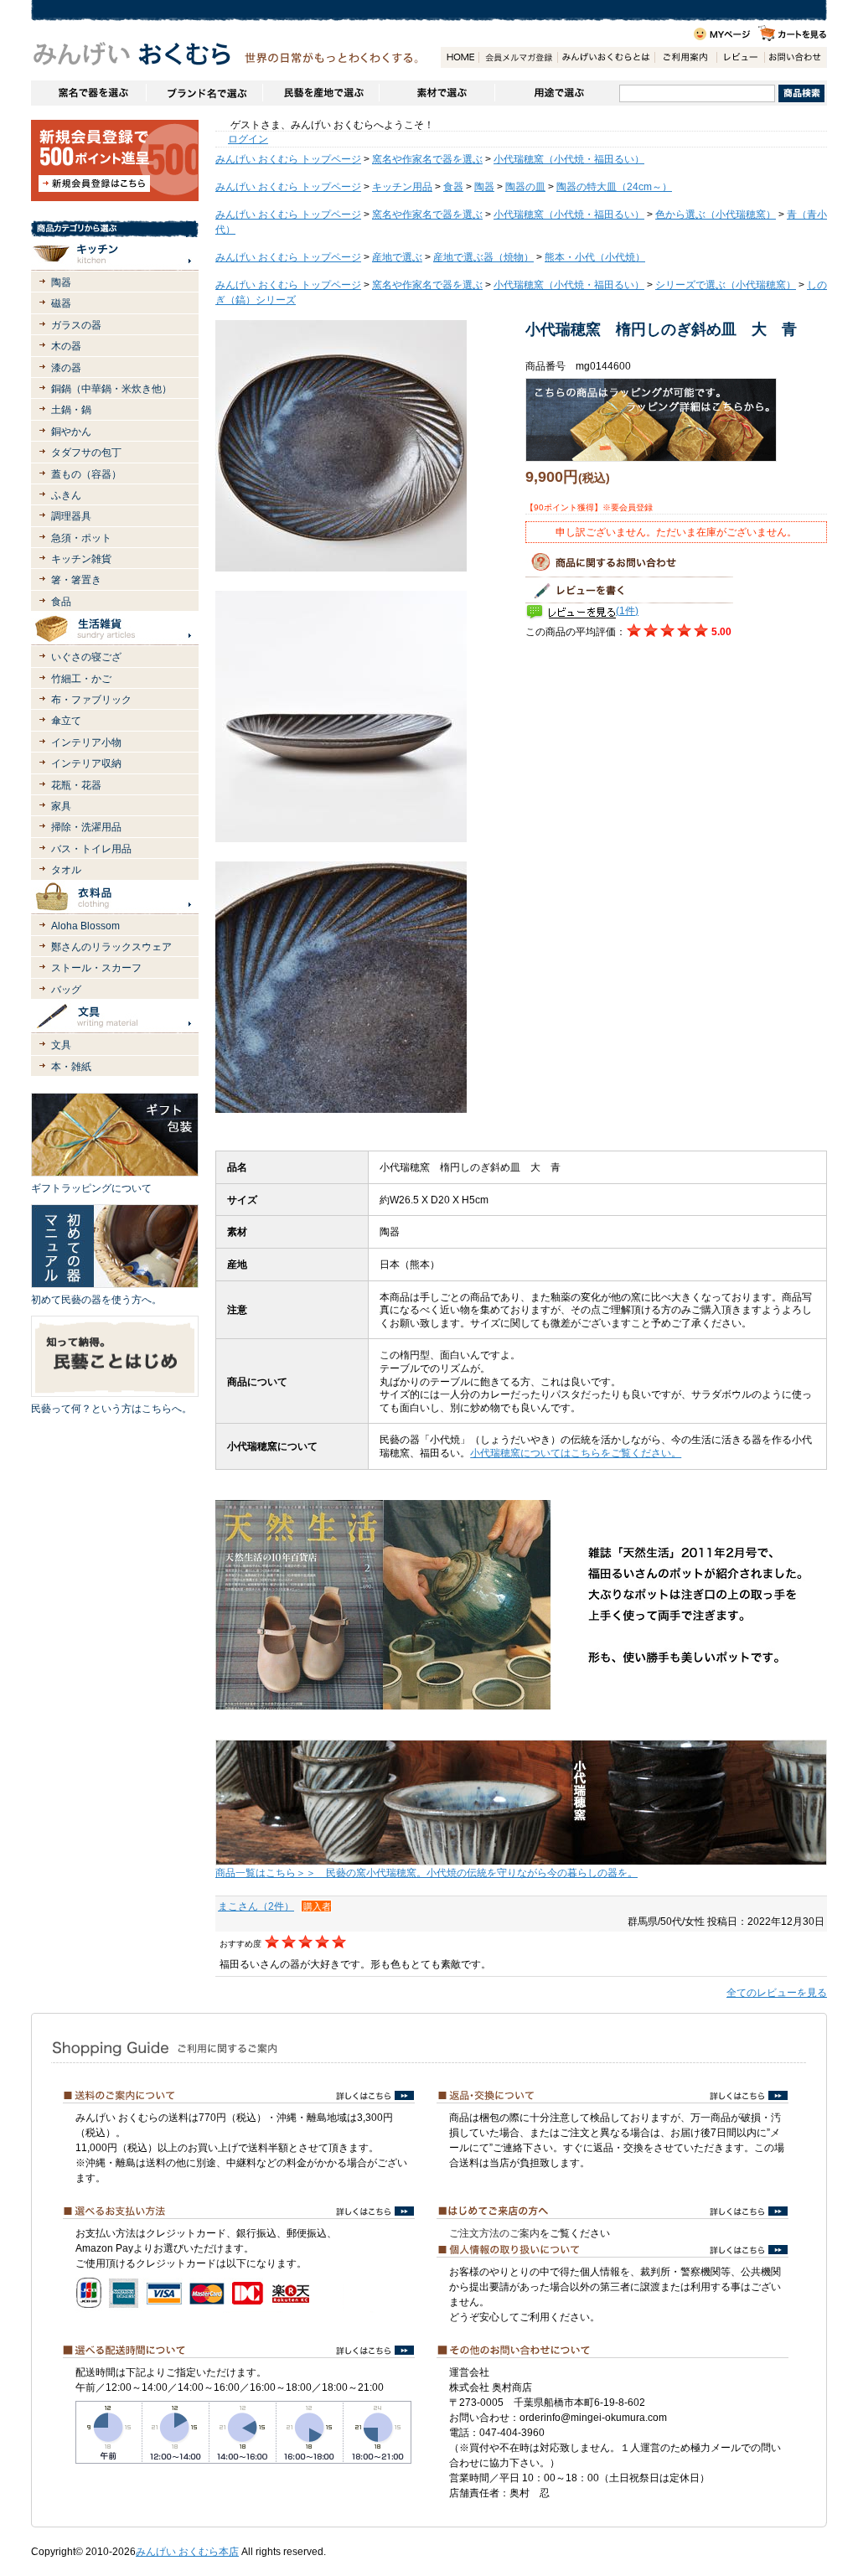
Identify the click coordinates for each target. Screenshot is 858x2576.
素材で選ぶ (437, 93)
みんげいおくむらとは (606, 57)
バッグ (66, 990)
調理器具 (71, 516)
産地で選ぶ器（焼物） (483, 257)
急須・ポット (81, 538)
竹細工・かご (81, 679)
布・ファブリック (91, 700)
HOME (460, 57)
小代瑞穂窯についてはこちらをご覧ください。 (576, 1453)
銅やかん (71, 432)
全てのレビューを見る (777, 1993)
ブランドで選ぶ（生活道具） (204, 93)
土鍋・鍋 (71, 410)
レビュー (740, 57)
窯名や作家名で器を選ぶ (88, 93)
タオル (66, 870)
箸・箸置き (76, 580)
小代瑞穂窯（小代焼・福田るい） (569, 159)
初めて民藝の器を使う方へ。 (96, 1300)
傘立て (66, 721)
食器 (453, 187)
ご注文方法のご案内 (494, 2233)
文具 (61, 1045)
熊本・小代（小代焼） (595, 257)
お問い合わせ (795, 57)
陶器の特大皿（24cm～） (614, 187)
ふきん (66, 495)
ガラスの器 (76, 325)
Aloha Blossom (85, 926)
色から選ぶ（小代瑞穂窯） (716, 215)
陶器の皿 (525, 187)
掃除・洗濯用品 (86, 827)
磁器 (61, 303)
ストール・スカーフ (96, 968)
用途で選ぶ (557, 93)
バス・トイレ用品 (91, 849)
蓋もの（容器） (86, 474)
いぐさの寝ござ (86, 657)
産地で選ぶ (397, 257)
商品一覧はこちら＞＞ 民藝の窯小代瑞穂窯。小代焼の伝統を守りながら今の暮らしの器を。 (426, 1873)
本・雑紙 (71, 1067)
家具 (61, 806)
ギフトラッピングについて (91, 1188)
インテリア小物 (86, 742)
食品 (61, 602)
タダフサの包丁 (86, 453)
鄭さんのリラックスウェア (111, 947)
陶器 (61, 282)
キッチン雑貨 (81, 559)
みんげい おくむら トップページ (288, 159)
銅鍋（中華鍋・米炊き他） (111, 389)
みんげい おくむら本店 (187, 2552)
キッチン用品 (402, 187)
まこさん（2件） (256, 1906)
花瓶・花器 (76, 785)
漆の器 (66, 368)
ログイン (248, 139)
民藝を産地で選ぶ (320, 93)
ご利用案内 (685, 57)
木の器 (66, 346)
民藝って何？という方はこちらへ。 (111, 1409)
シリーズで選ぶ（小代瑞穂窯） (726, 285)
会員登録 (518, 57)
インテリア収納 (86, 763)
